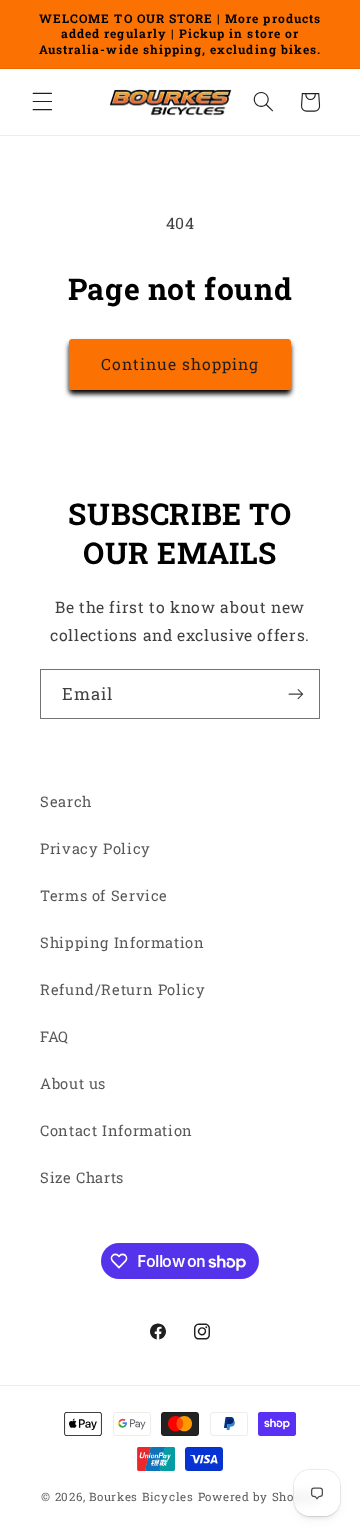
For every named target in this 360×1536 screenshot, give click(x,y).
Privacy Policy (95, 848)
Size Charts (82, 1177)
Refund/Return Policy (123, 989)
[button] (42, 102)
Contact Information (116, 1130)
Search (66, 801)
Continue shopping (180, 363)
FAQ (54, 1036)
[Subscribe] (296, 693)
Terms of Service (104, 895)
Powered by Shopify (258, 1496)
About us (73, 1083)
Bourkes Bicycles (141, 1496)
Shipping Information (122, 942)
